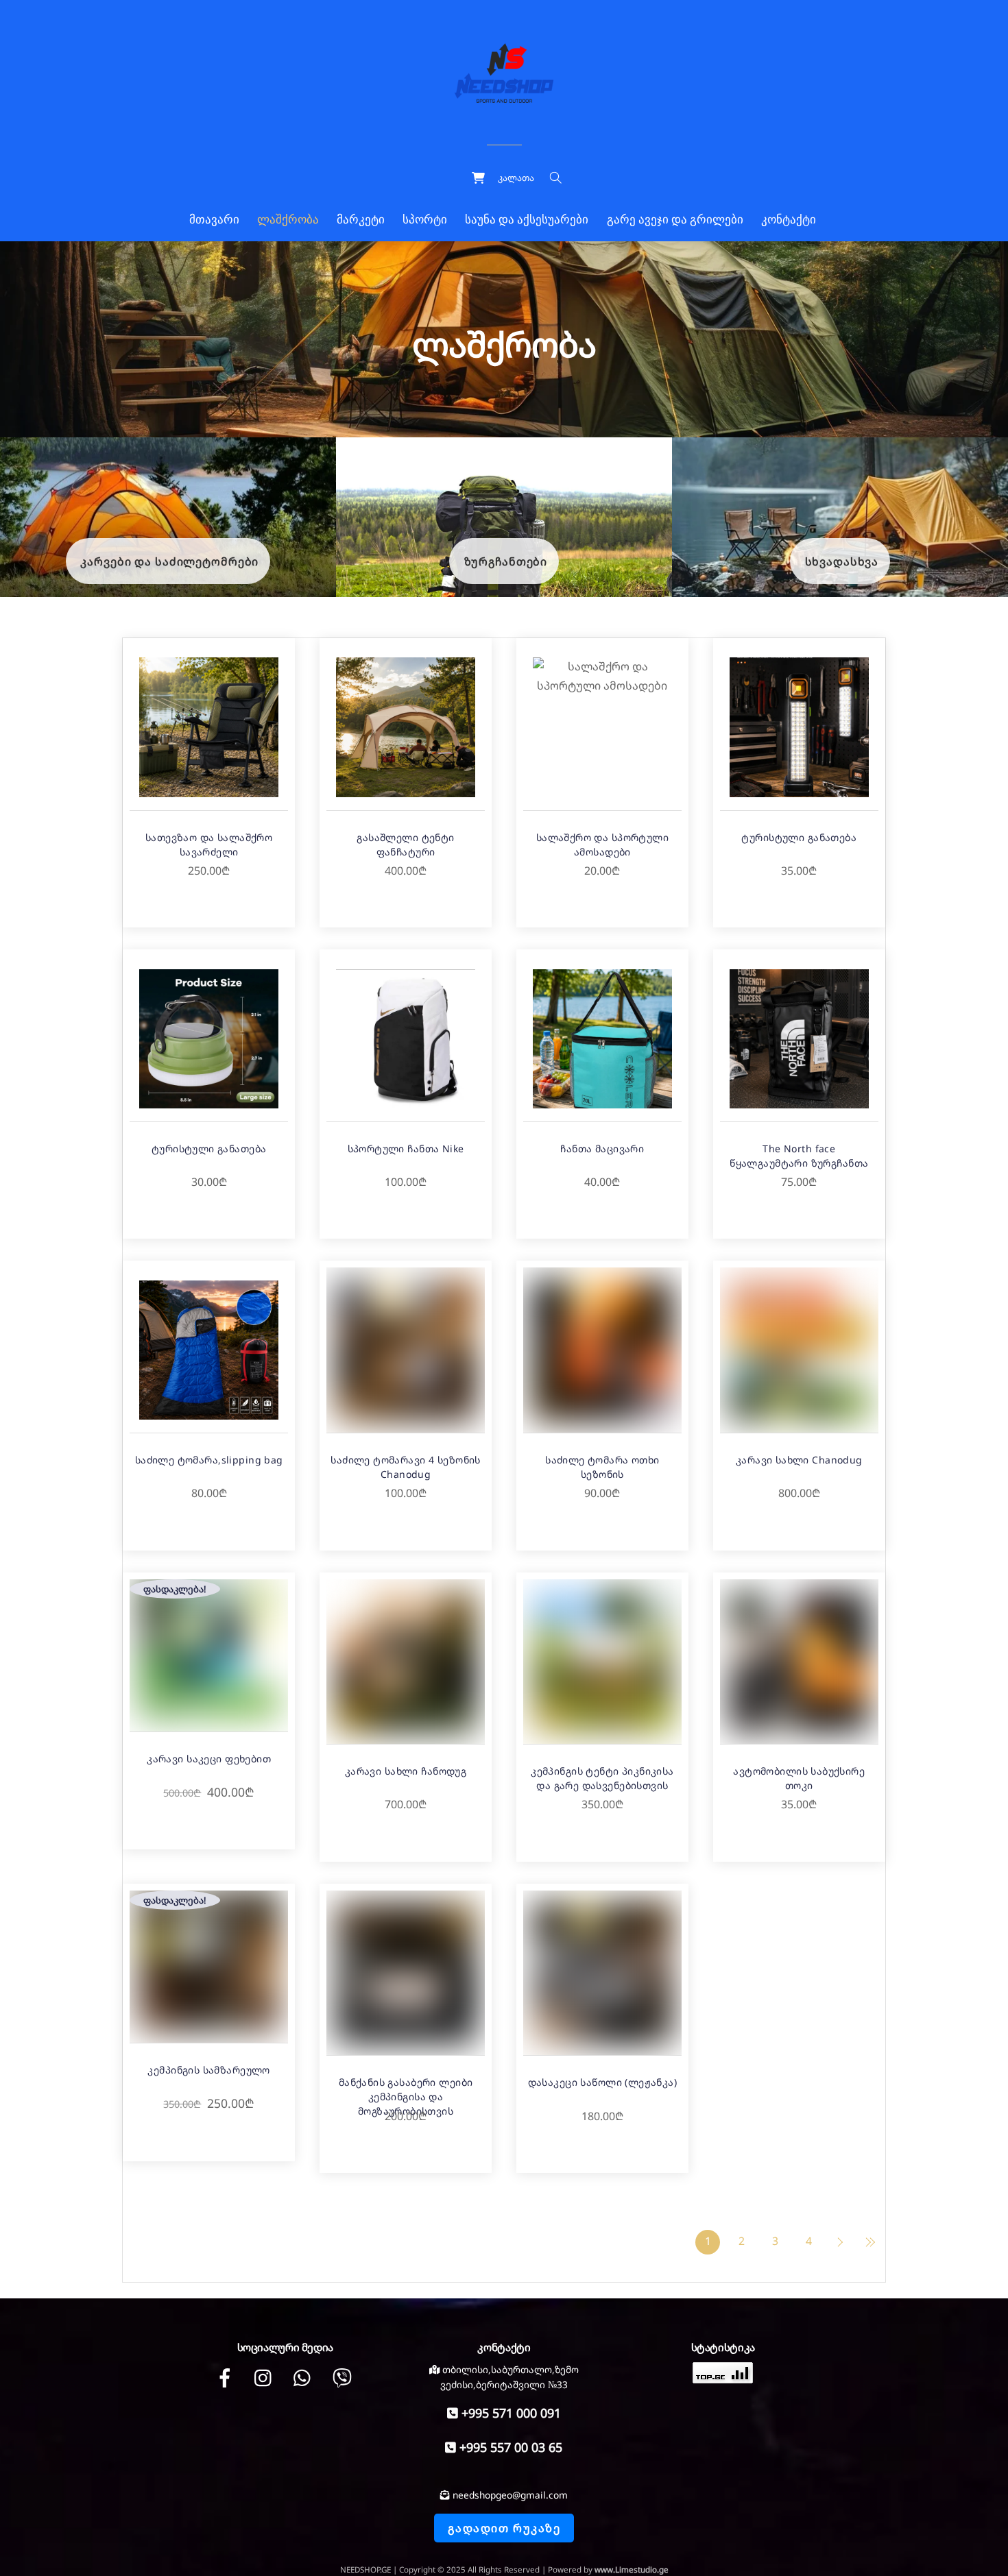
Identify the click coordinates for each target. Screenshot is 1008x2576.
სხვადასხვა (842, 561)
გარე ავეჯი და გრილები (675, 220)
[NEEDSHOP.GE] (504, 71)
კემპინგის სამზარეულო (208, 2070)
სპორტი (425, 220)
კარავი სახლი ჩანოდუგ (406, 1771)
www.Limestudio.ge (632, 2569)
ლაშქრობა (288, 220)
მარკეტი (361, 220)
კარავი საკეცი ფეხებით (209, 1759)
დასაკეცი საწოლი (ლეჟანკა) (603, 2082)
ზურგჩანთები (506, 561)
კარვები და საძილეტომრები (169, 561)
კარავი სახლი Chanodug (799, 1460)
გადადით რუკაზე (504, 2528)
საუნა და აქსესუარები (527, 220)
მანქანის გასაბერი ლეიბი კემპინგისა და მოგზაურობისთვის (406, 2097)
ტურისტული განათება (799, 837)
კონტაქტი (789, 220)
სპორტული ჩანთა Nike (406, 1149)
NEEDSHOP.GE (365, 2569)
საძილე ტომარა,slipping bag (209, 1460)
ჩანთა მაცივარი (602, 1149)
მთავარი (214, 220)
